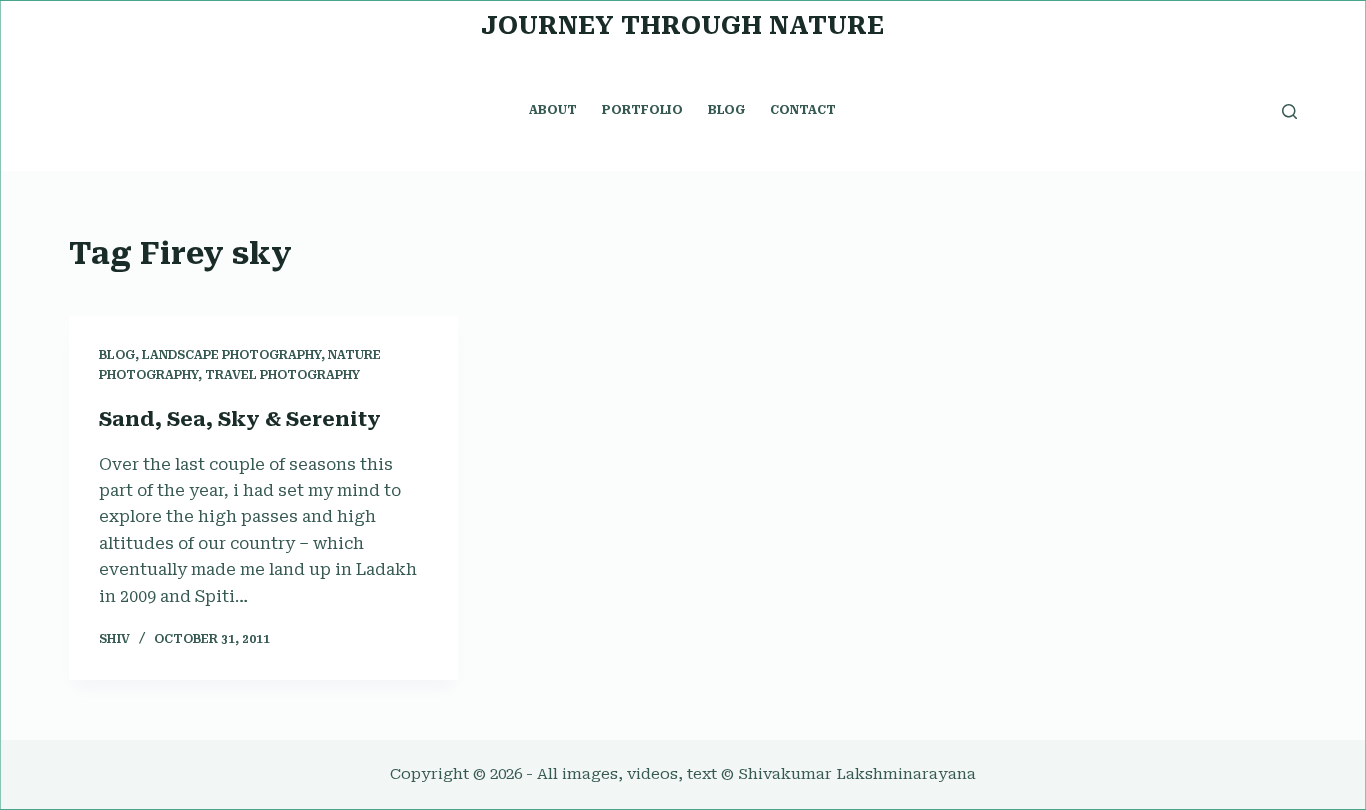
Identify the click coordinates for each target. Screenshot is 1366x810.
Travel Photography (282, 375)
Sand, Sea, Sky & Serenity (240, 419)
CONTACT (803, 110)
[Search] (1289, 111)
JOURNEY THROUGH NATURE (682, 25)
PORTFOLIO (642, 110)
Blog (117, 355)
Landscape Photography (231, 355)
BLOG (726, 110)
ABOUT (553, 110)
